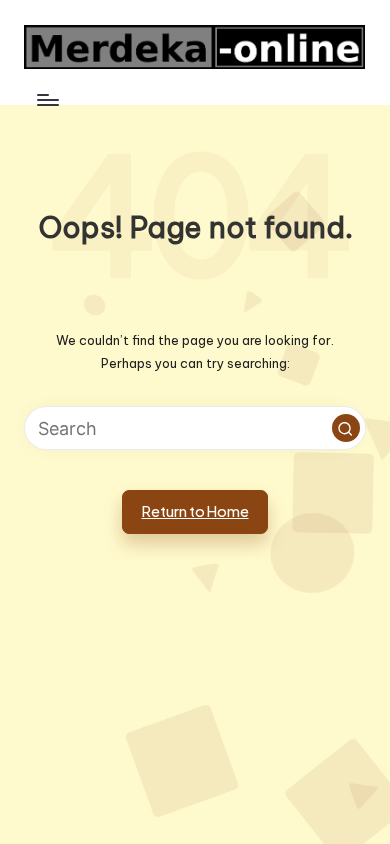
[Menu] (47, 99)
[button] (346, 428)
